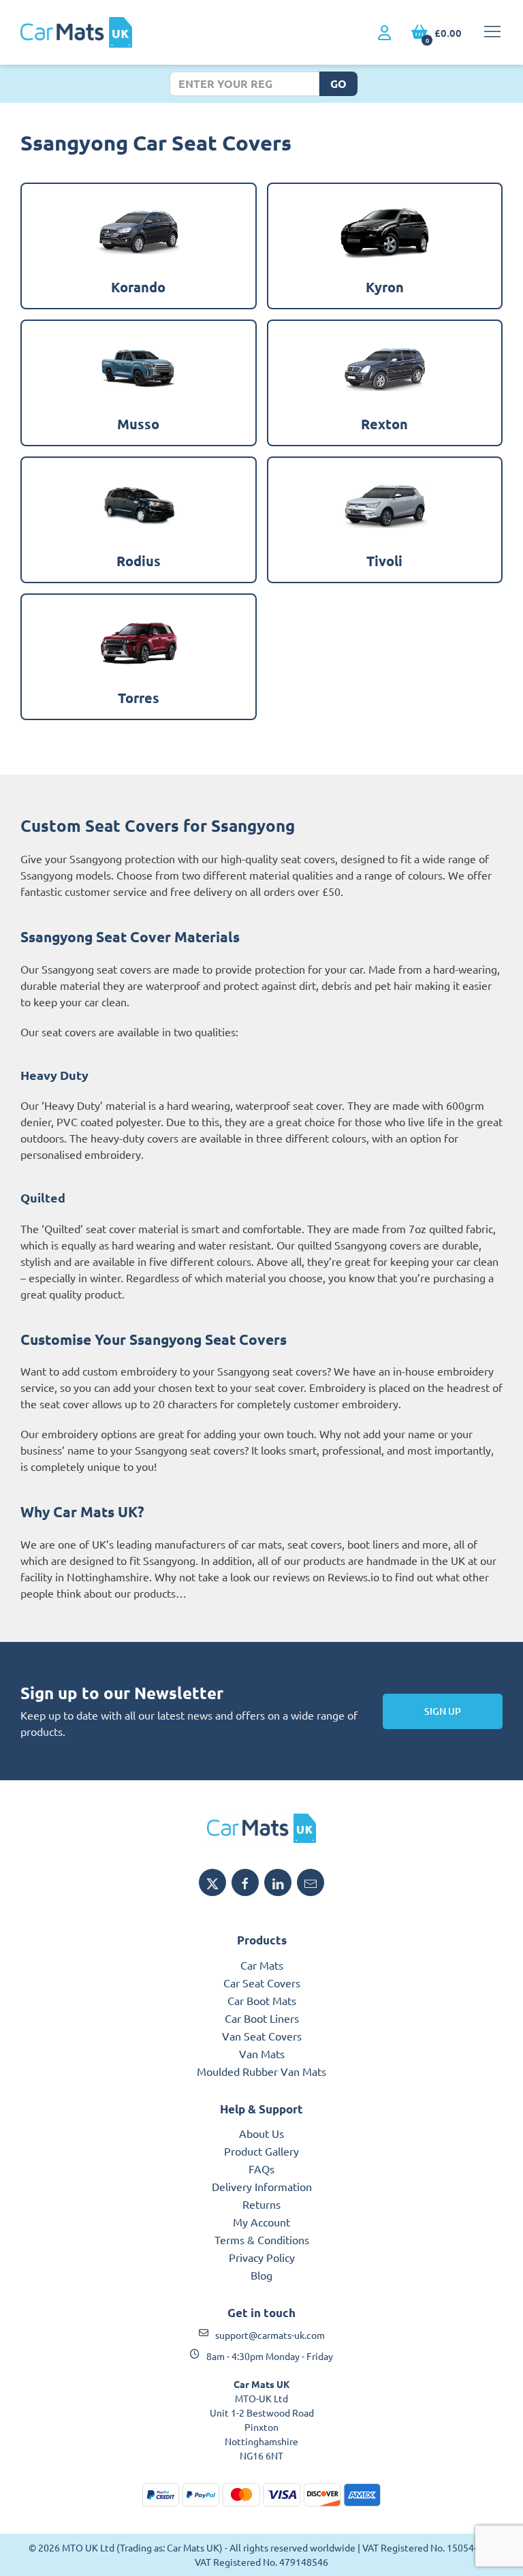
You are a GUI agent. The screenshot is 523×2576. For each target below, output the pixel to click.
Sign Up (443, 1711)
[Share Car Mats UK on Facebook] (245, 1882)
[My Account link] (384, 33)
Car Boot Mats (262, 2000)
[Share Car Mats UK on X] (212, 1882)
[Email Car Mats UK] (311, 1882)
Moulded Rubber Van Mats (261, 2071)
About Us (261, 2133)
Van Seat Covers (262, 2036)
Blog (261, 2275)
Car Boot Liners (262, 2018)
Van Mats (262, 2053)
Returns (261, 2204)
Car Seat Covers (262, 1983)
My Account (261, 2222)
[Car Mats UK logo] (261, 1828)
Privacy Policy (262, 2257)
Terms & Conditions (262, 2239)
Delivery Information (262, 2186)
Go (338, 83)
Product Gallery (261, 2151)
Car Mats (262, 1965)
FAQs (261, 2169)
